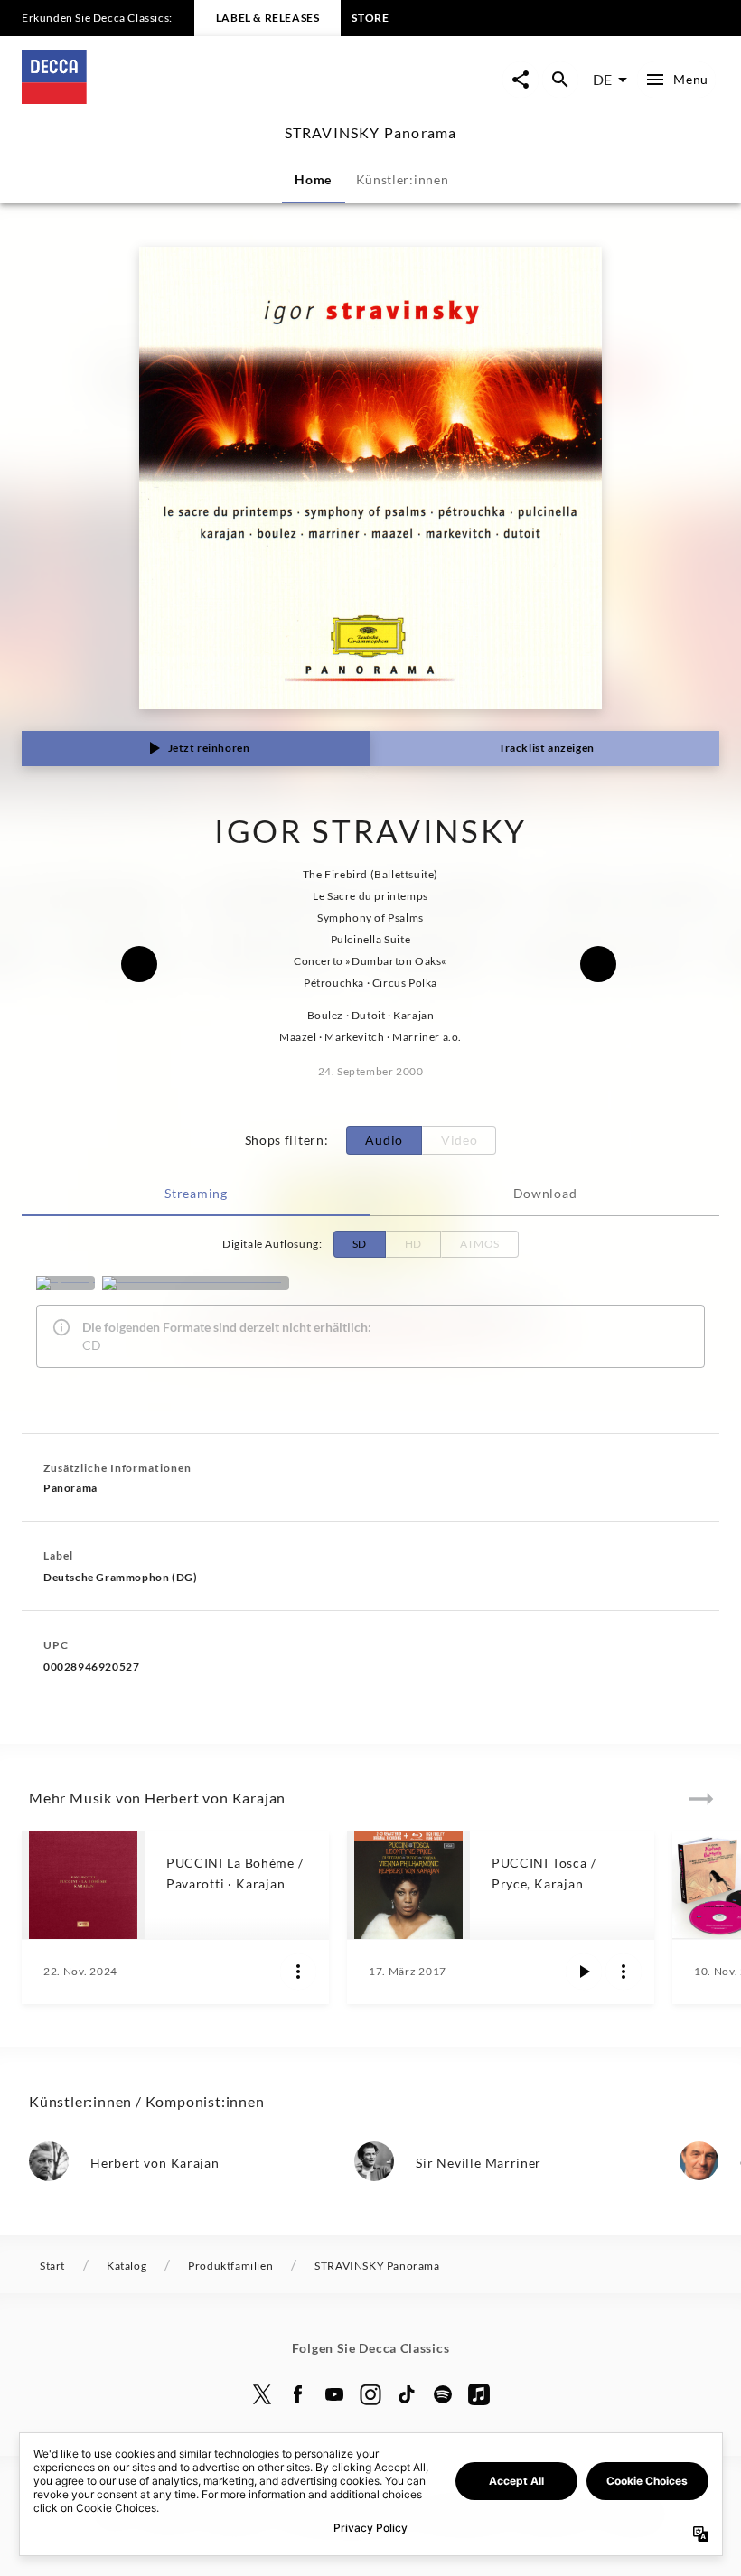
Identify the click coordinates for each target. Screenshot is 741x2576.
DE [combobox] (602, 79)
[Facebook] (298, 2394)
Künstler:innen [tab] (403, 179)
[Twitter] (262, 2394)
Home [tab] (313, 179)
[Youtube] (334, 2394)
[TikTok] (407, 2394)
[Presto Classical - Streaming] (196, 1283)
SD (360, 1244)
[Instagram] (370, 2394)
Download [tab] (545, 1193)
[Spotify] (66, 1283)
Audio (384, 1140)
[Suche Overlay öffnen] (560, 80)
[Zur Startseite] (196, 98)
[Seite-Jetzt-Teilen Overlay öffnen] (521, 80)
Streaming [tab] (196, 1193)
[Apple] (479, 2394)
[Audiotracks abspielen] (584, 1972)
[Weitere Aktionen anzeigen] (298, 1972)
